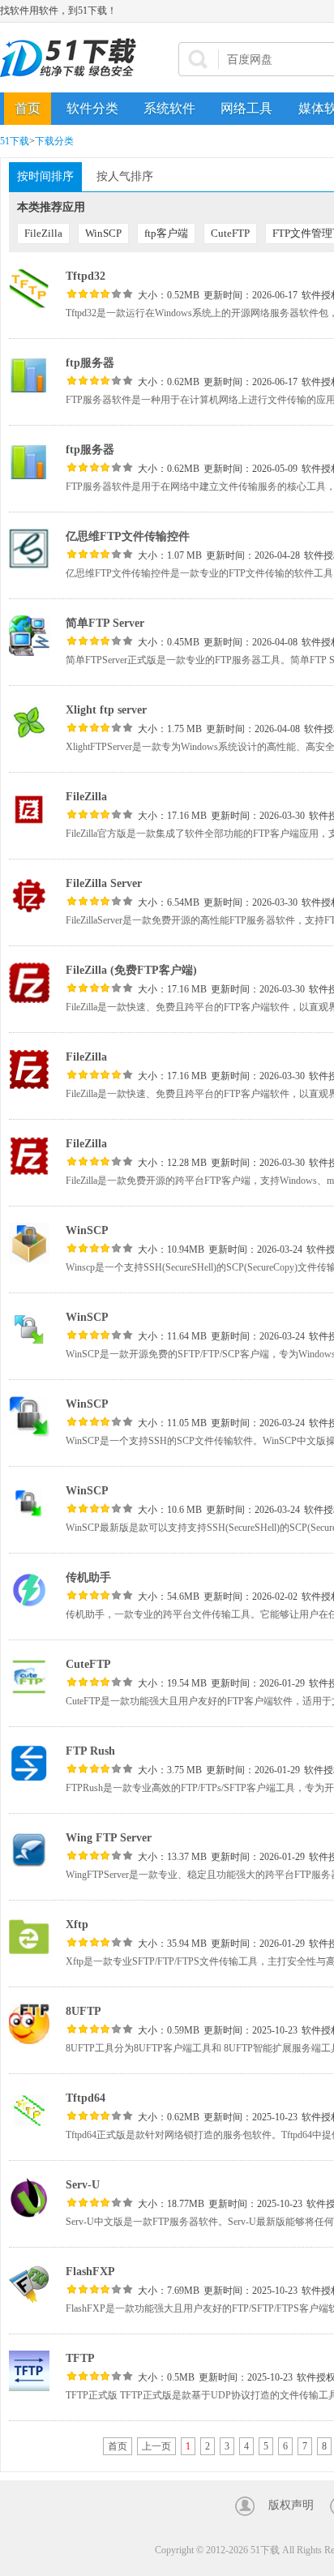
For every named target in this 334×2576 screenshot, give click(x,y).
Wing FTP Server (109, 1838)
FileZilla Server (104, 883)
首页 (28, 108)
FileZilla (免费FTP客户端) (131, 970)
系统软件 (169, 108)
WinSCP (103, 233)
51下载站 (73, 58)
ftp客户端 (166, 233)
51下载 (15, 141)
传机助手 (88, 1577)
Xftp (77, 1924)
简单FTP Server (105, 623)
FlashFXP (90, 2272)
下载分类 (54, 141)
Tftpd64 (86, 2098)
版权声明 (291, 2505)
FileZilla (43, 233)
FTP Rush (90, 1751)
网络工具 (246, 108)
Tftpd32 (86, 276)
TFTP (80, 2358)
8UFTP (83, 2011)
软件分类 (92, 108)
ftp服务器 (90, 363)
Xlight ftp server (106, 710)
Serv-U (83, 2185)
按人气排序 (125, 176)
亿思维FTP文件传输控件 (128, 536)
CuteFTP (230, 233)
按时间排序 (45, 176)
